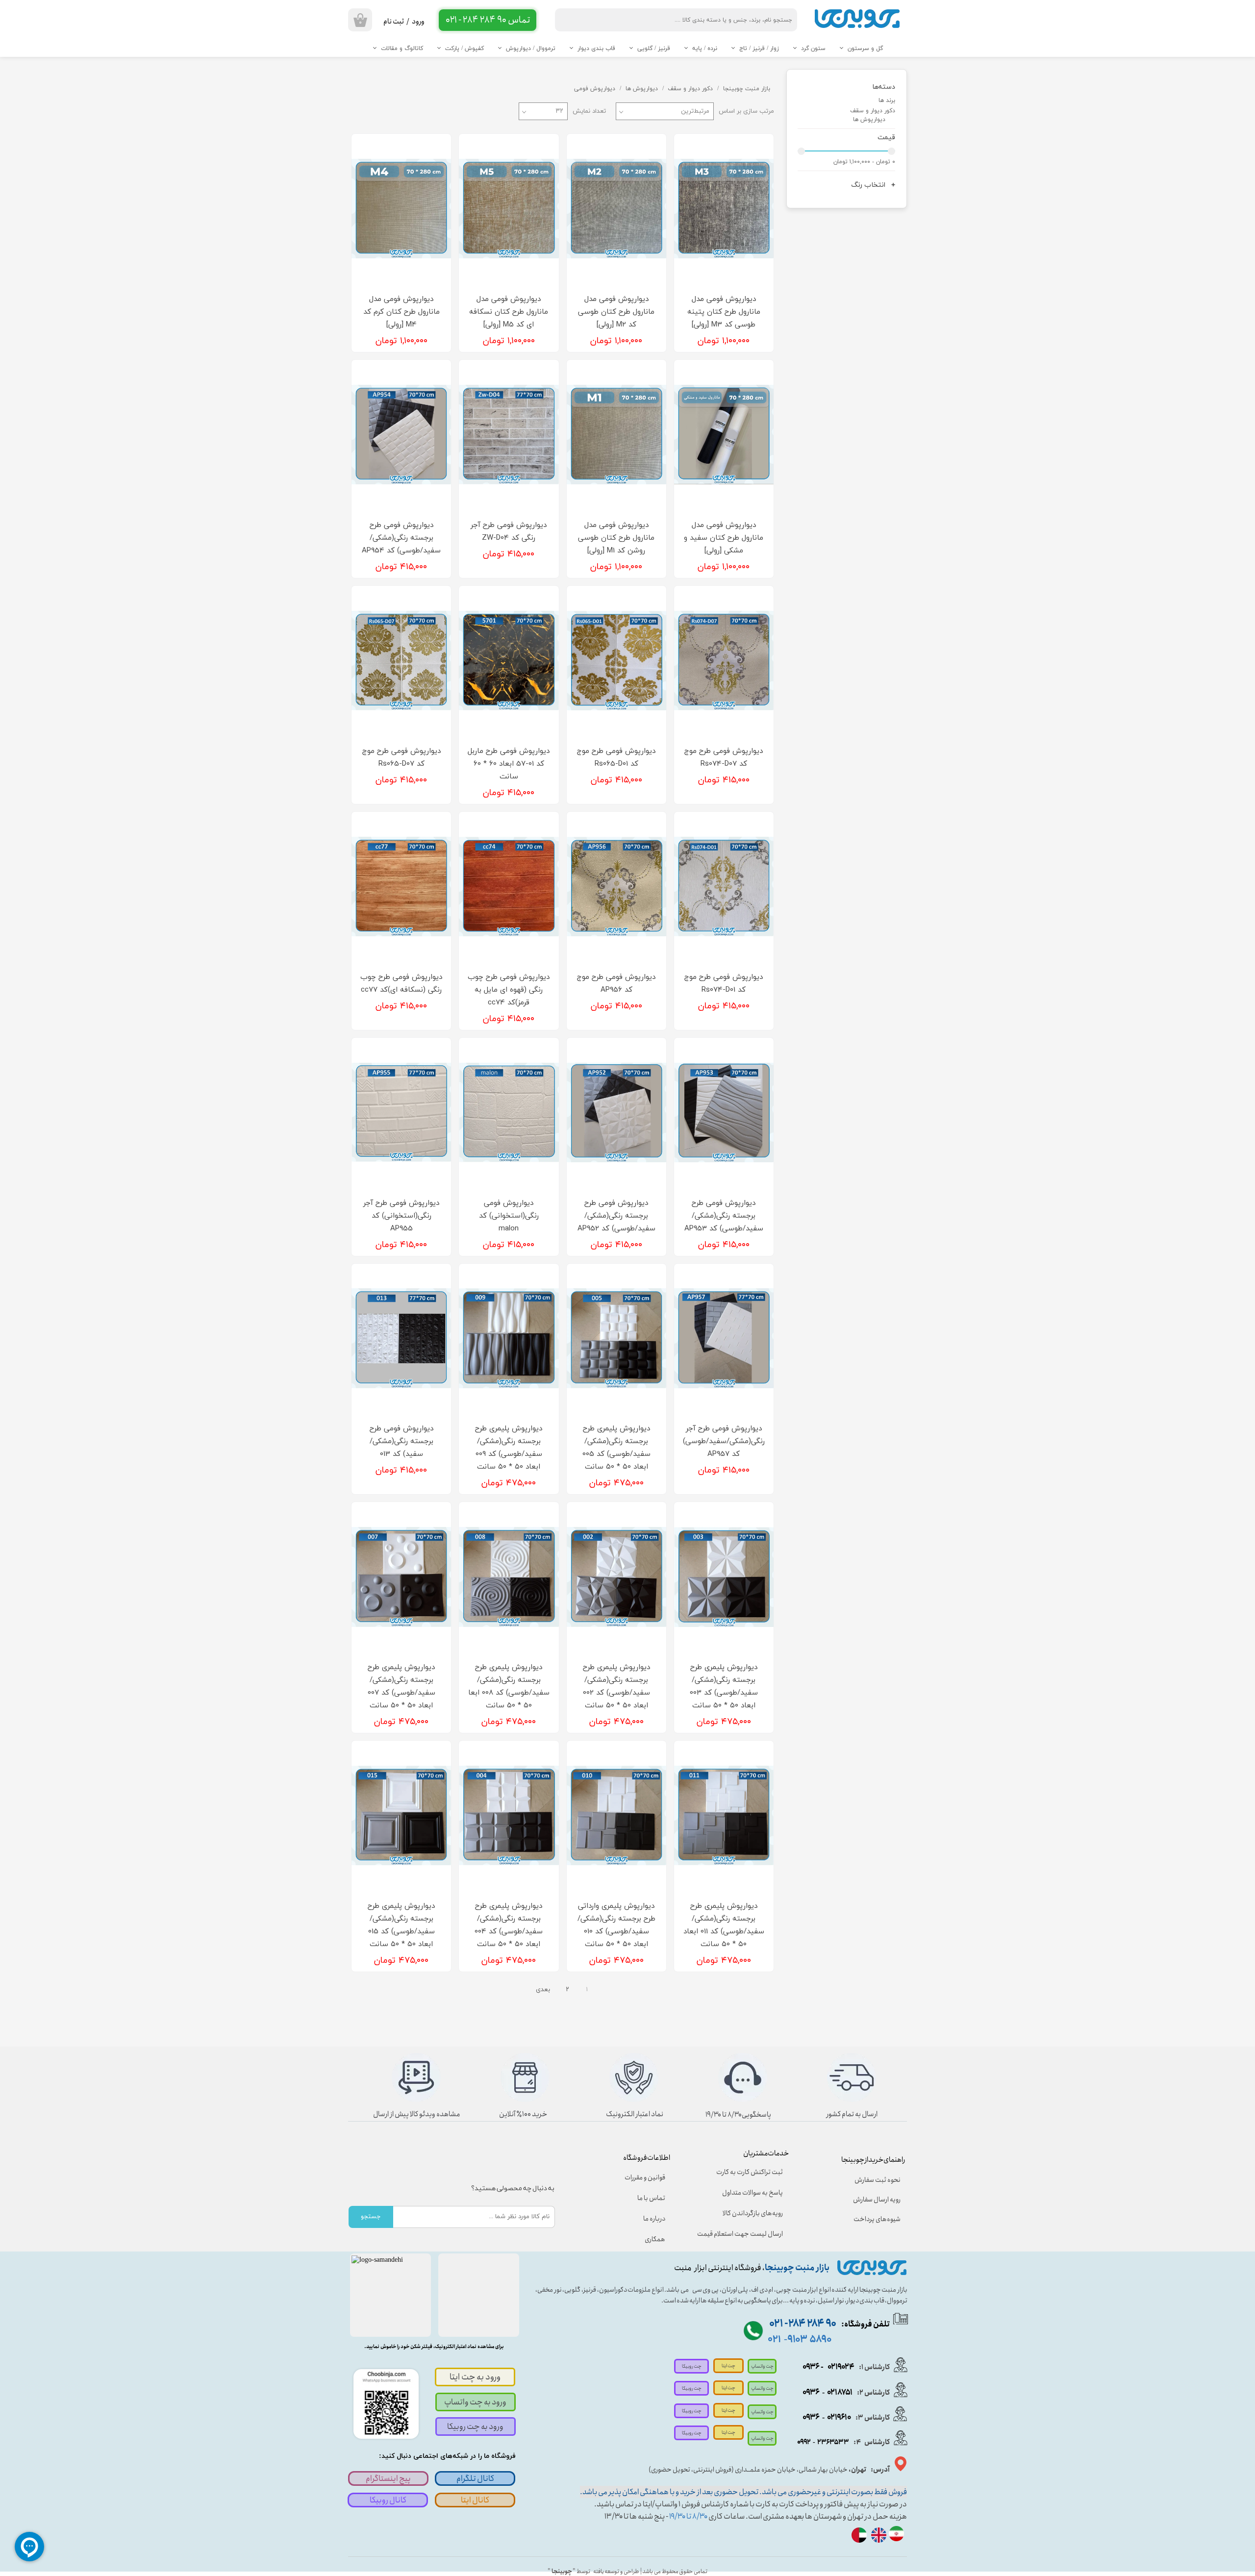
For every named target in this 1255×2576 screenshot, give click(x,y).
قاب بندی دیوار (596, 49)
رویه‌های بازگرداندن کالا (753, 2213)
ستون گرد (813, 49)
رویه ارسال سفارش (877, 2200)
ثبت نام (394, 22)
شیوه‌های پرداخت (877, 2219)
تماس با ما (651, 2198)
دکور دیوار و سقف (873, 111)
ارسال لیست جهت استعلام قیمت (747, 2234)
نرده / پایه (705, 49)
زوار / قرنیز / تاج (759, 49)
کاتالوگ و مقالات (402, 49)
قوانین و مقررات (645, 2177)
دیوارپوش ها (869, 120)
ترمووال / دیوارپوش (531, 49)
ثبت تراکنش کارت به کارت (750, 2172)
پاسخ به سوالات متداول (753, 2193)
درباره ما (654, 2219)
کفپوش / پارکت (464, 49)
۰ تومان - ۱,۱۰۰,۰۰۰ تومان (864, 162)
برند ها (887, 100)
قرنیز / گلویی (654, 49)
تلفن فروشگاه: (829, 2324)
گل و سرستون (865, 49)
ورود (418, 22)
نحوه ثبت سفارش (878, 2180)
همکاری (655, 2239)
